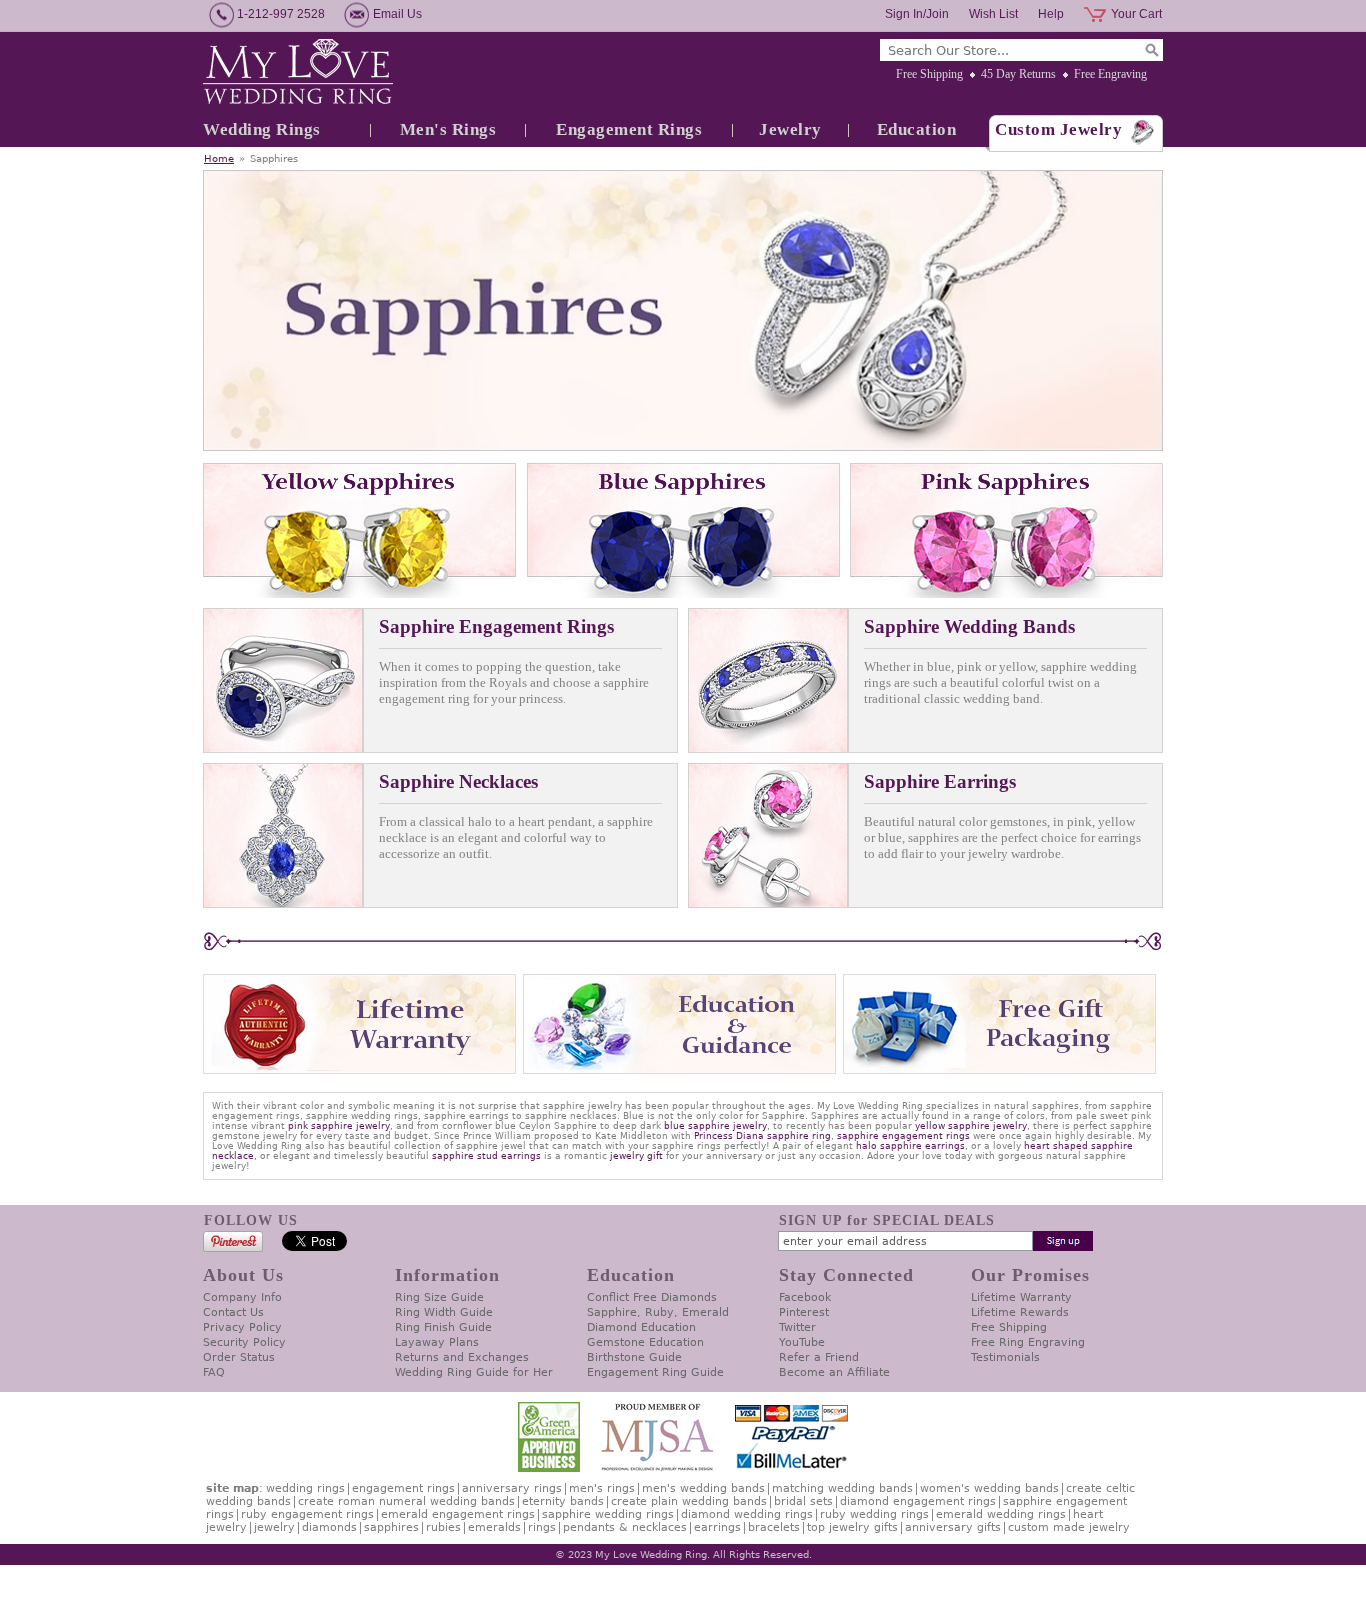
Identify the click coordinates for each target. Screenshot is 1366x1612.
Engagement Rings (629, 129)
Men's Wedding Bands (703, 1488)
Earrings (717, 1527)
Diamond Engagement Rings (918, 1501)
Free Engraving (1110, 74)
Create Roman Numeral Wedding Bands (406, 1501)
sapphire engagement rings (903, 1136)
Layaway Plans (437, 1342)
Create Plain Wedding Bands (689, 1501)
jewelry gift (636, 1156)
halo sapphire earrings (910, 1146)
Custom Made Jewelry (1069, 1527)
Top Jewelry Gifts (852, 1527)
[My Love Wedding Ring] (298, 73)
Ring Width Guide (444, 1312)
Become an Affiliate (834, 1372)
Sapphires (391, 1527)
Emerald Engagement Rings (458, 1514)
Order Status (239, 1357)
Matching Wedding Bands (842, 1488)
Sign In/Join (917, 14)
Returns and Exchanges (462, 1357)
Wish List (993, 14)
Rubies (443, 1527)
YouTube (802, 1342)
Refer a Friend (819, 1357)
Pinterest (804, 1312)
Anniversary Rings (512, 1488)
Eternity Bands (563, 1501)
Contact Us (233, 1312)
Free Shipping (929, 74)
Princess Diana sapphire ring (762, 1136)
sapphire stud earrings (486, 1156)
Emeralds (494, 1527)
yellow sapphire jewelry (971, 1126)
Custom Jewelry (1058, 129)
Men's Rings (448, 129)
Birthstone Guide (634, 1357)
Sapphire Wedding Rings (608, 1514)
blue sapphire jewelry (715, 1126)
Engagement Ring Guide (655, 1372)
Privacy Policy (242, 1327)
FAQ (214, 1372)
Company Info (242, 1297)
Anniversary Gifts (953, 1527)
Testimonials (1005, 1357)
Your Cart (1136, 14)
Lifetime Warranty (1021, 1297)
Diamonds (329, 1527)
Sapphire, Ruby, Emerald (658, 1312)
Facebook (805, 1297)
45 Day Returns (1018, 74)
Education (917, 129)
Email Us (397, 14)
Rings (542, 1527)
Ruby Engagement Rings (307, 1514)
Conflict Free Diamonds (652, 1297)
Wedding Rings (262, 129)
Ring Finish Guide (443, 1327)
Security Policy (244, 1342)
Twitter (797, 1327)
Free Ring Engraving (1028, 1342)
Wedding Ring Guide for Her (474, 1372)
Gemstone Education (645, 1342)
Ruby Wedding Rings (874, 1514)
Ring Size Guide (439, 1297)
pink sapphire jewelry (339, 1126)
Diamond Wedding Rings (747, 1514)
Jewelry (790, 129)
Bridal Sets (803, 1501)
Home (219, 158)
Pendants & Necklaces (625, 1527)
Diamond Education (641, 1327)
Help (1051, 14)
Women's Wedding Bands (989, 1488)
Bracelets (774, 1527)
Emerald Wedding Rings (1001, 1514)
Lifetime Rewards (1020, 1312)
